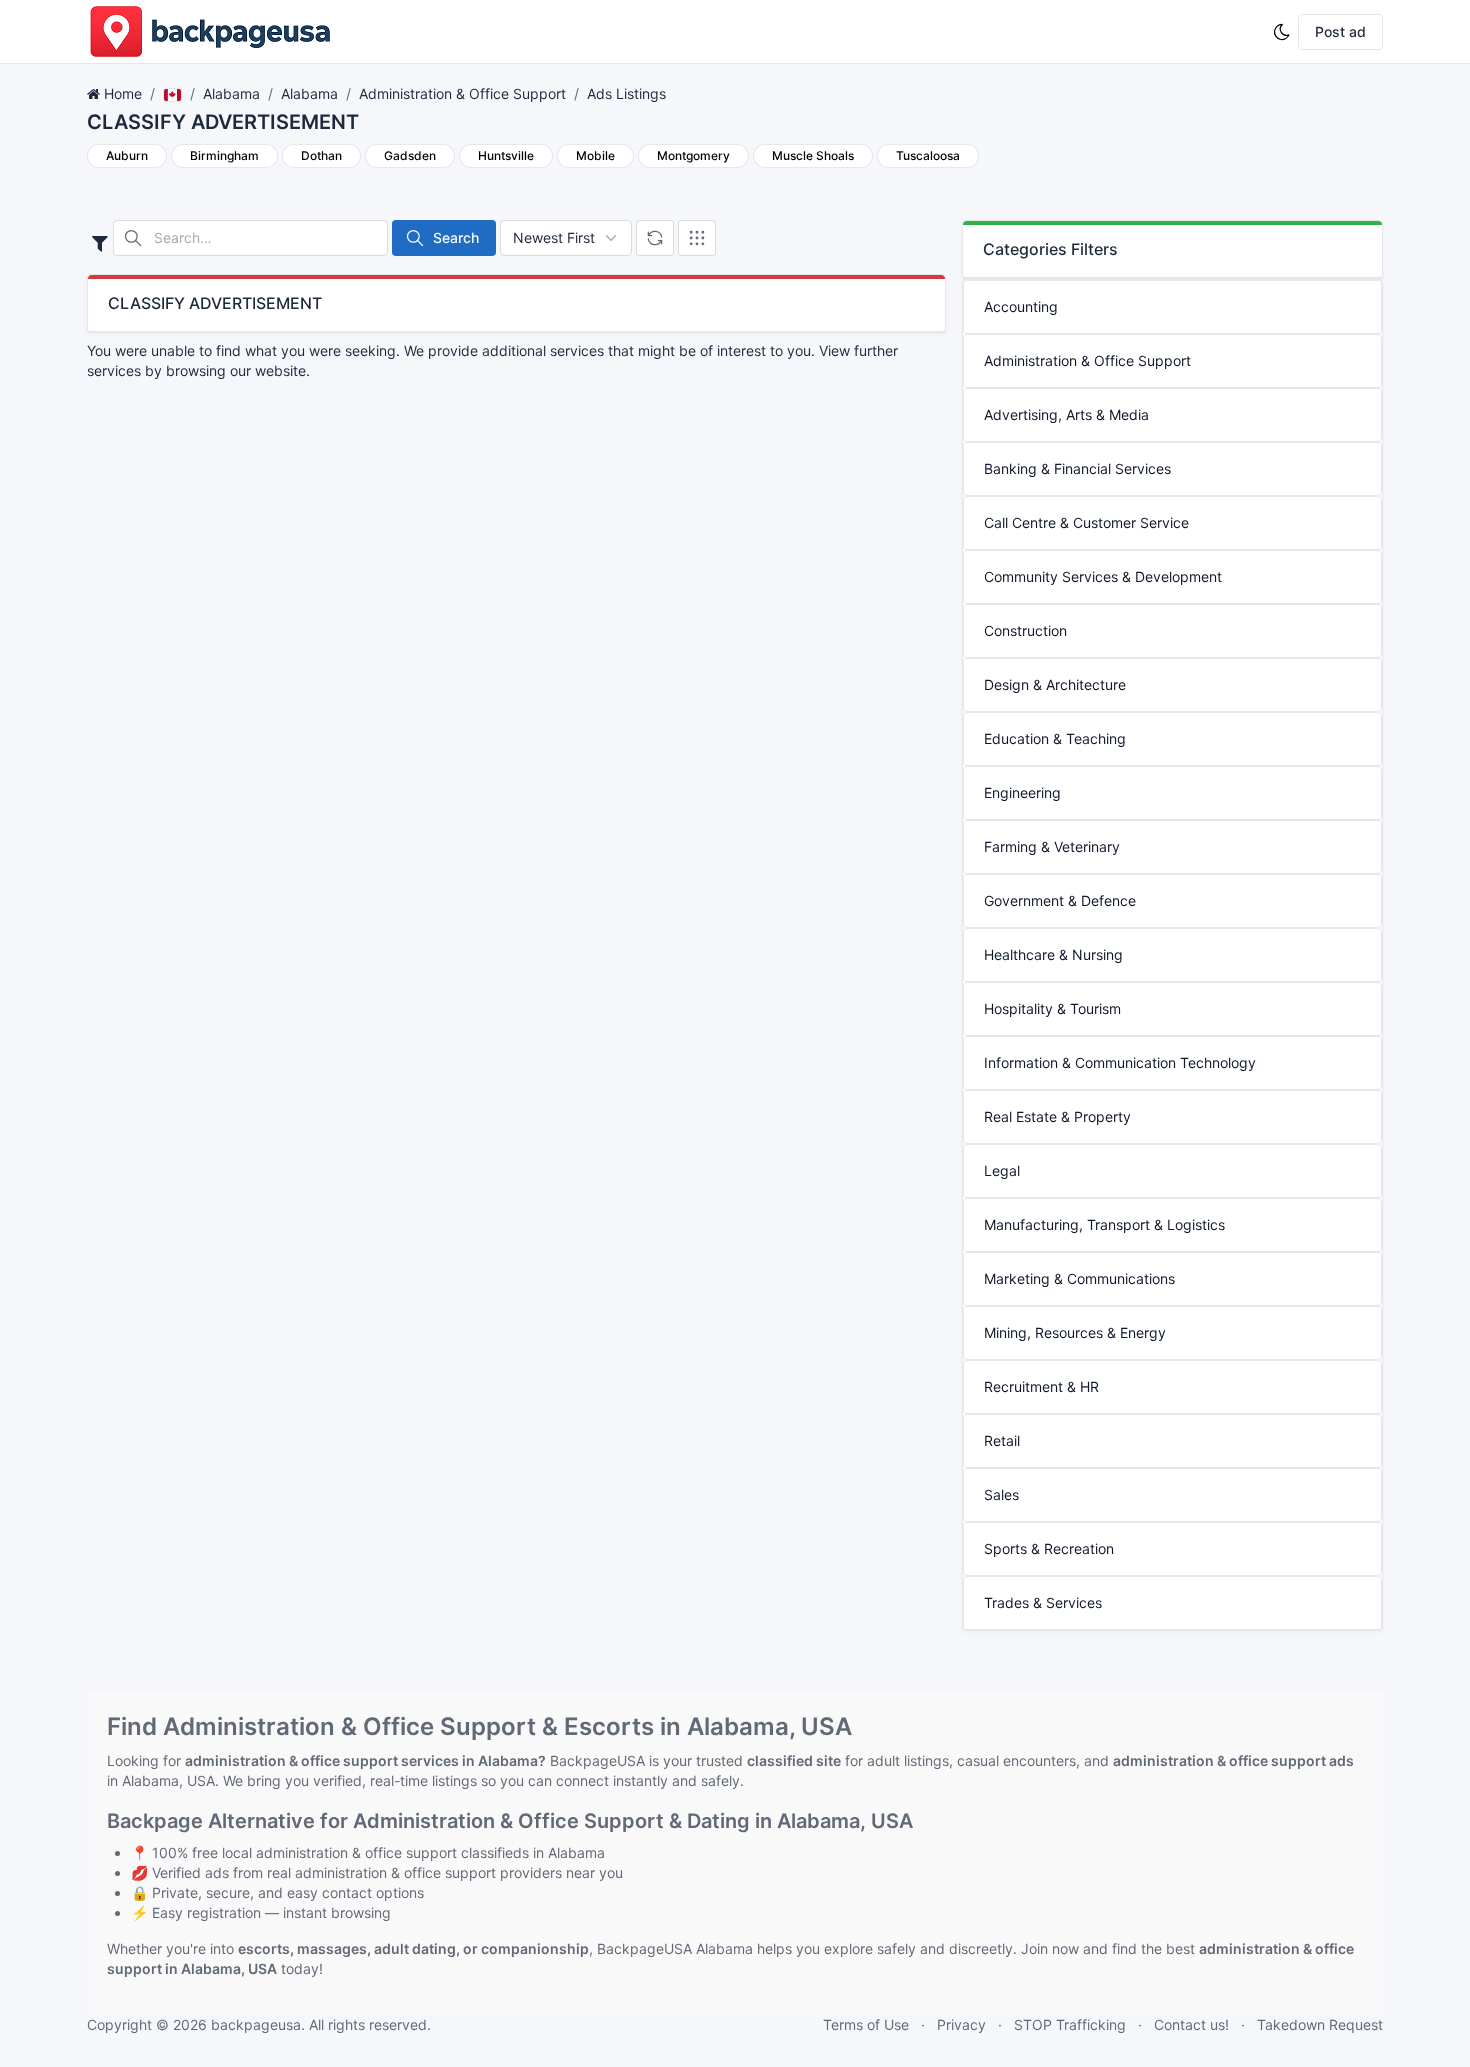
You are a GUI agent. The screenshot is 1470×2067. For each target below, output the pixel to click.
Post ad (1340, 31)
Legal (1002, 1170)
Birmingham (224, 155)
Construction (1025, 630)
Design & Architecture (1055, 684)
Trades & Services (1043, 1602)
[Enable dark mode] (1282, 32)
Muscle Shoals (813, 155)
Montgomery (693, 155)
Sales (1001, 1494)
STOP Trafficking (1070, 2024)
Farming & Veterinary (1052, 846)
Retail (1002, 1440)
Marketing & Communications (1079, 1278)
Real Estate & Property (1057, 1116)
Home (123, 93)
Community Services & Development (1103, 576)
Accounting (1021, 306)
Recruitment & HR (1041, 1386)
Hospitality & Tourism (1052, 1008)
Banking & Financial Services (1077, 468)
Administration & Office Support (462, 93)
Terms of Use (866, 2024)
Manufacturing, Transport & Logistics (1104, 1224)
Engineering (1022, 792)
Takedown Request (1320, 2024)
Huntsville (506, 155)
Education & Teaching (1055, 738)
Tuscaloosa (928, 155)
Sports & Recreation (1049, 1548)
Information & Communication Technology (1120, 1062)
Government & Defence (1060, 900)
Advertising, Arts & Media (1066, 414)
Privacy (961, 2024)
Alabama (231, 93)
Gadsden (410, 155)
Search (456, 237)
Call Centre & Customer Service (1086, 522)
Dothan (321, 155)
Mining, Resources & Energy (1075, 1332)
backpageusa (256, 2024)
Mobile (595, 155)
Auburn (127, 155)
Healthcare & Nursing (1053, 954)
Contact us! (1191, 2024)
